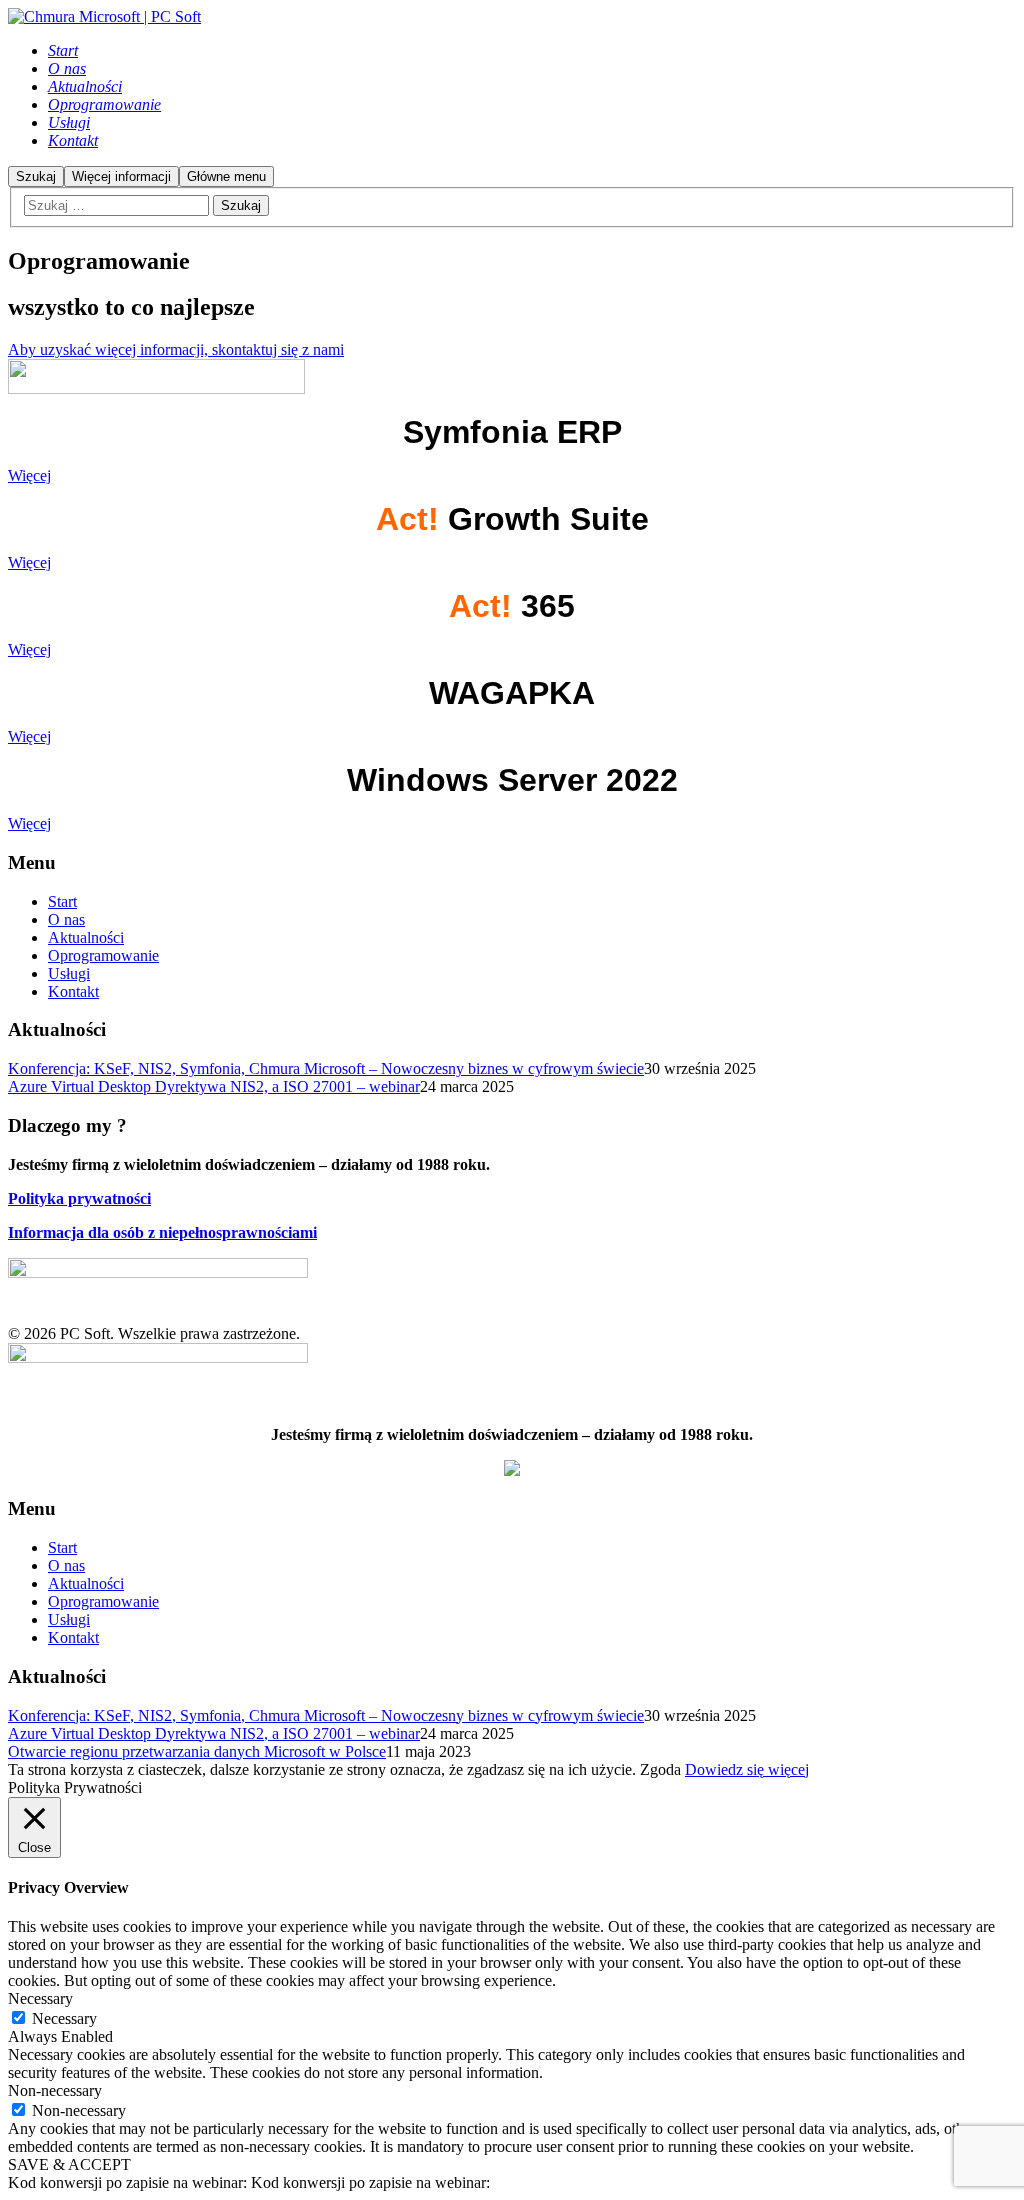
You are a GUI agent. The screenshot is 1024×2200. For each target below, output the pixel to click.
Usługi (69, 973)
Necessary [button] (40, 1998)
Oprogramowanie (103, 955)
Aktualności (86, 937)
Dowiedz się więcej (747, 1769)
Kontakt (73, 991)
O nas (66, 919)
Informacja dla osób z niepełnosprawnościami (162, 1232)
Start (62, 901)
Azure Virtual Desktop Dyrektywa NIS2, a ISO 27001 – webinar (214, 1086)
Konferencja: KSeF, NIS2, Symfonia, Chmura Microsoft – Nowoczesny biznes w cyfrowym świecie (326, 1068)
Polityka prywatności (79, 1198)
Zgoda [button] (660, 1769)
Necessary (64, 2018)
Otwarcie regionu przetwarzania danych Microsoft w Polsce (197, 1751)
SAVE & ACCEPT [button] (69, 2164)
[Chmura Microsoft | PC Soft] (104, 16)
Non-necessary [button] (55, 2090)
